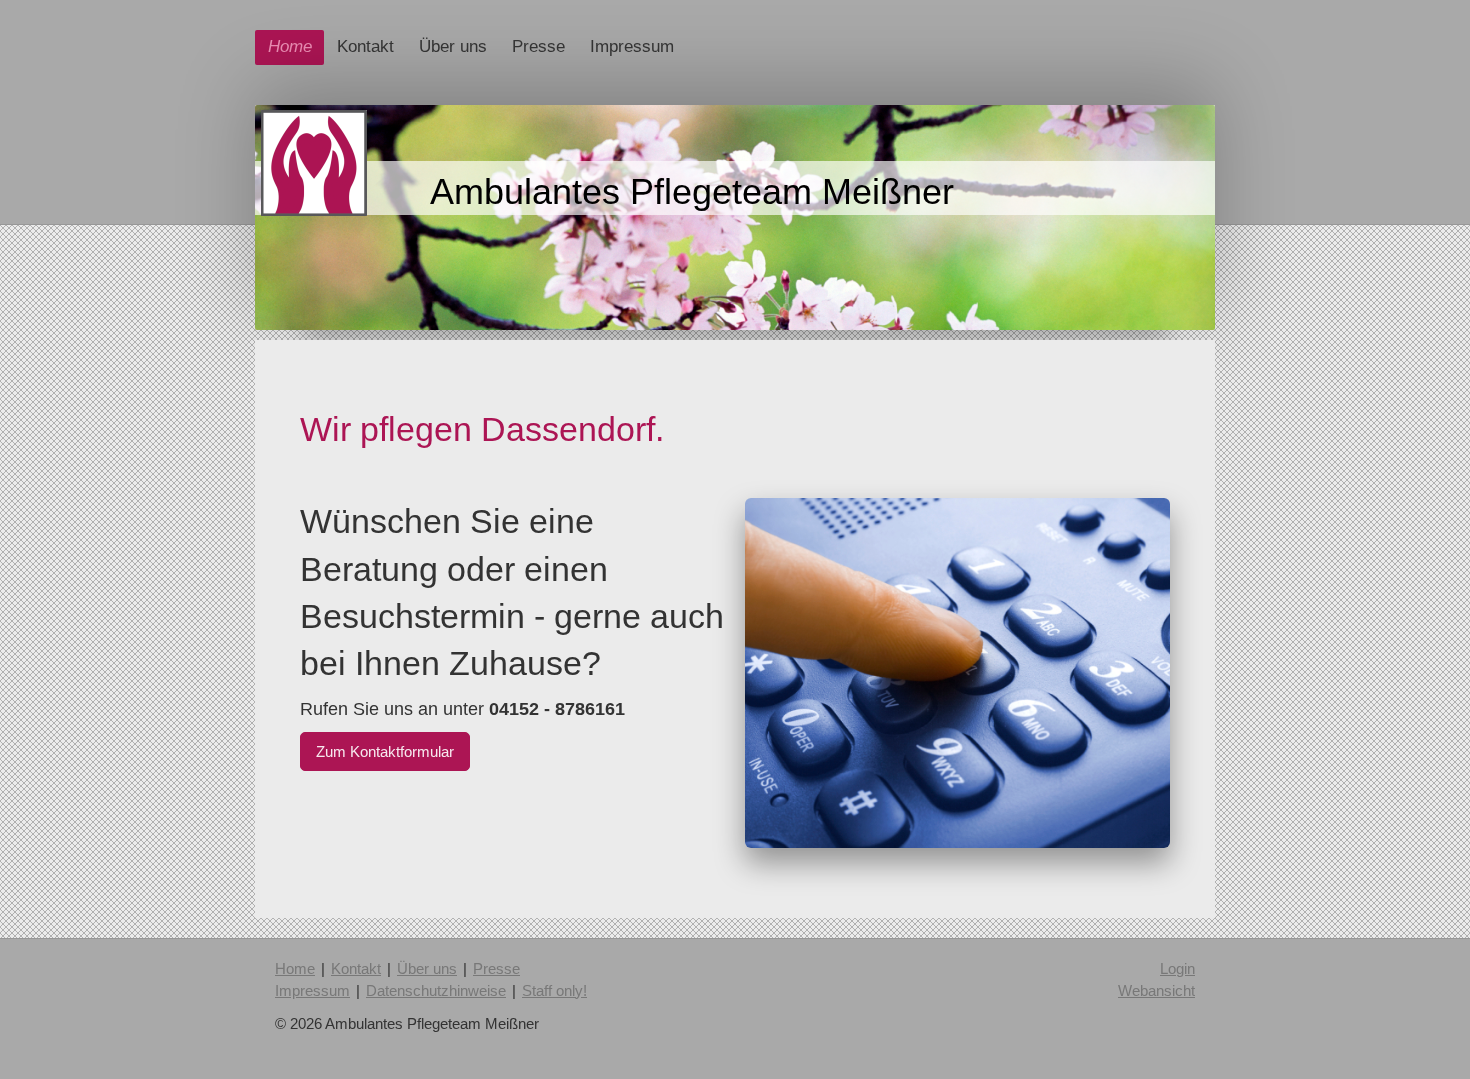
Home (295, 968)
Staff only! (554, 990)
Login (1177, 968)
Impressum (312, 990)
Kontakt (356, 968)
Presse (496, 968)
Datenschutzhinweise (436, 990)
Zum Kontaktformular (385, 751)
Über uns (427, 968)
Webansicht (1156, 990)
